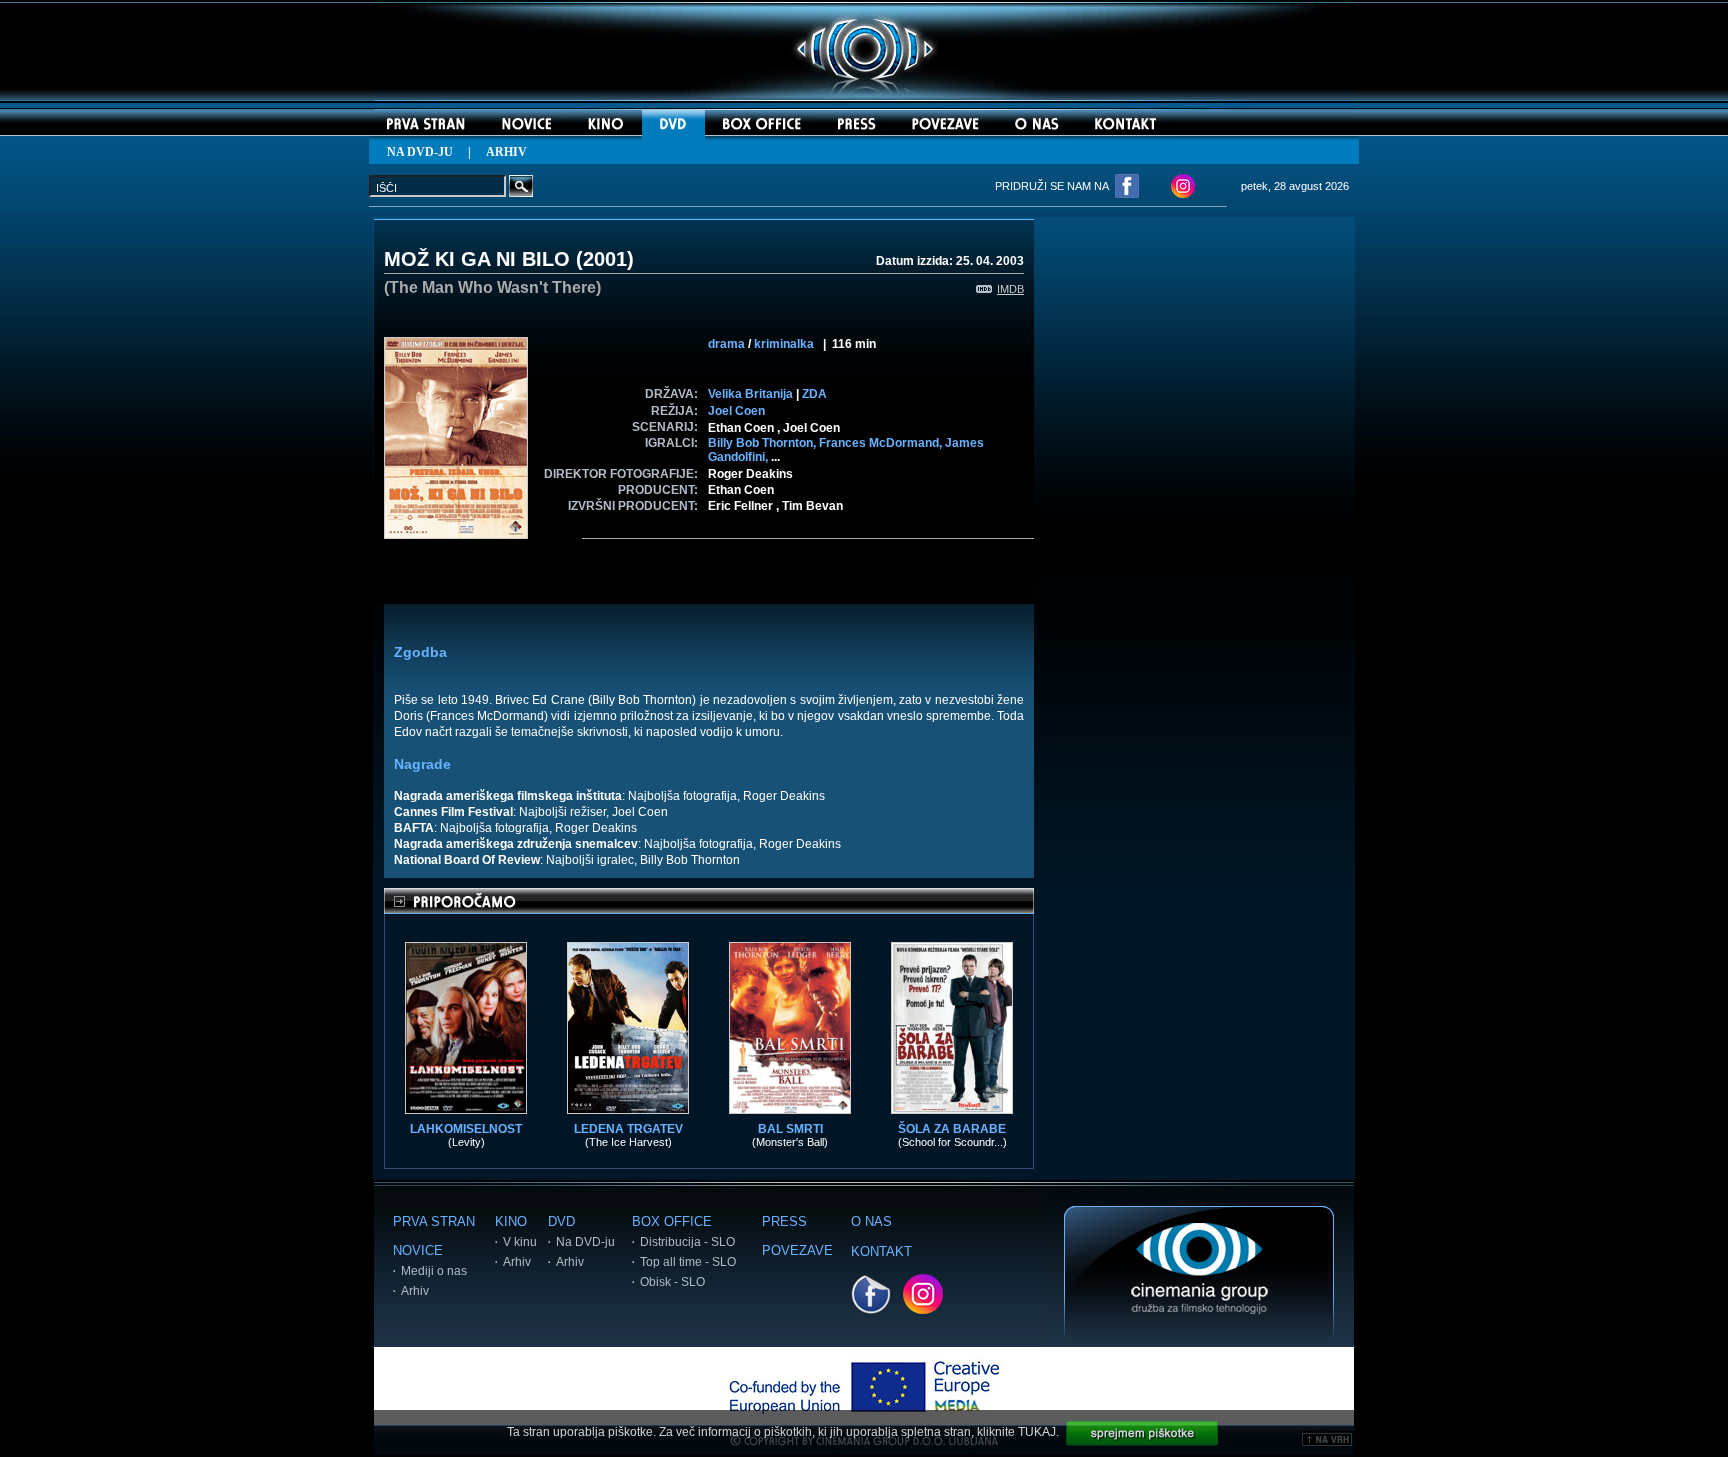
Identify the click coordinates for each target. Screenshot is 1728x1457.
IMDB (1010, 289)
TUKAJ (1037, 1432)
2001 (605, 259)
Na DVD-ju (585, 1242)
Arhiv (415, 1291)
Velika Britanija (750, 394)
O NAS (871, 1221)
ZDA (814, 394)
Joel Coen (736, 411)
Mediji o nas (434, 1271)
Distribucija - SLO (687, 1242)
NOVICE (418, 1250)
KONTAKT (881, 1251)
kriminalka (784, 344)
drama (726, 344)
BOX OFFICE (672, 1221)
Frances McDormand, (882, 443)
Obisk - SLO (672, 1282)
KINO (511, 1221)
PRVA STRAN (434, 1221)
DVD (561, 1221)
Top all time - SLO (688, 1262)
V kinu (520, 1242)
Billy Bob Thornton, (763, 443)
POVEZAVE (797, 1250)
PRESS (784, 1221)
